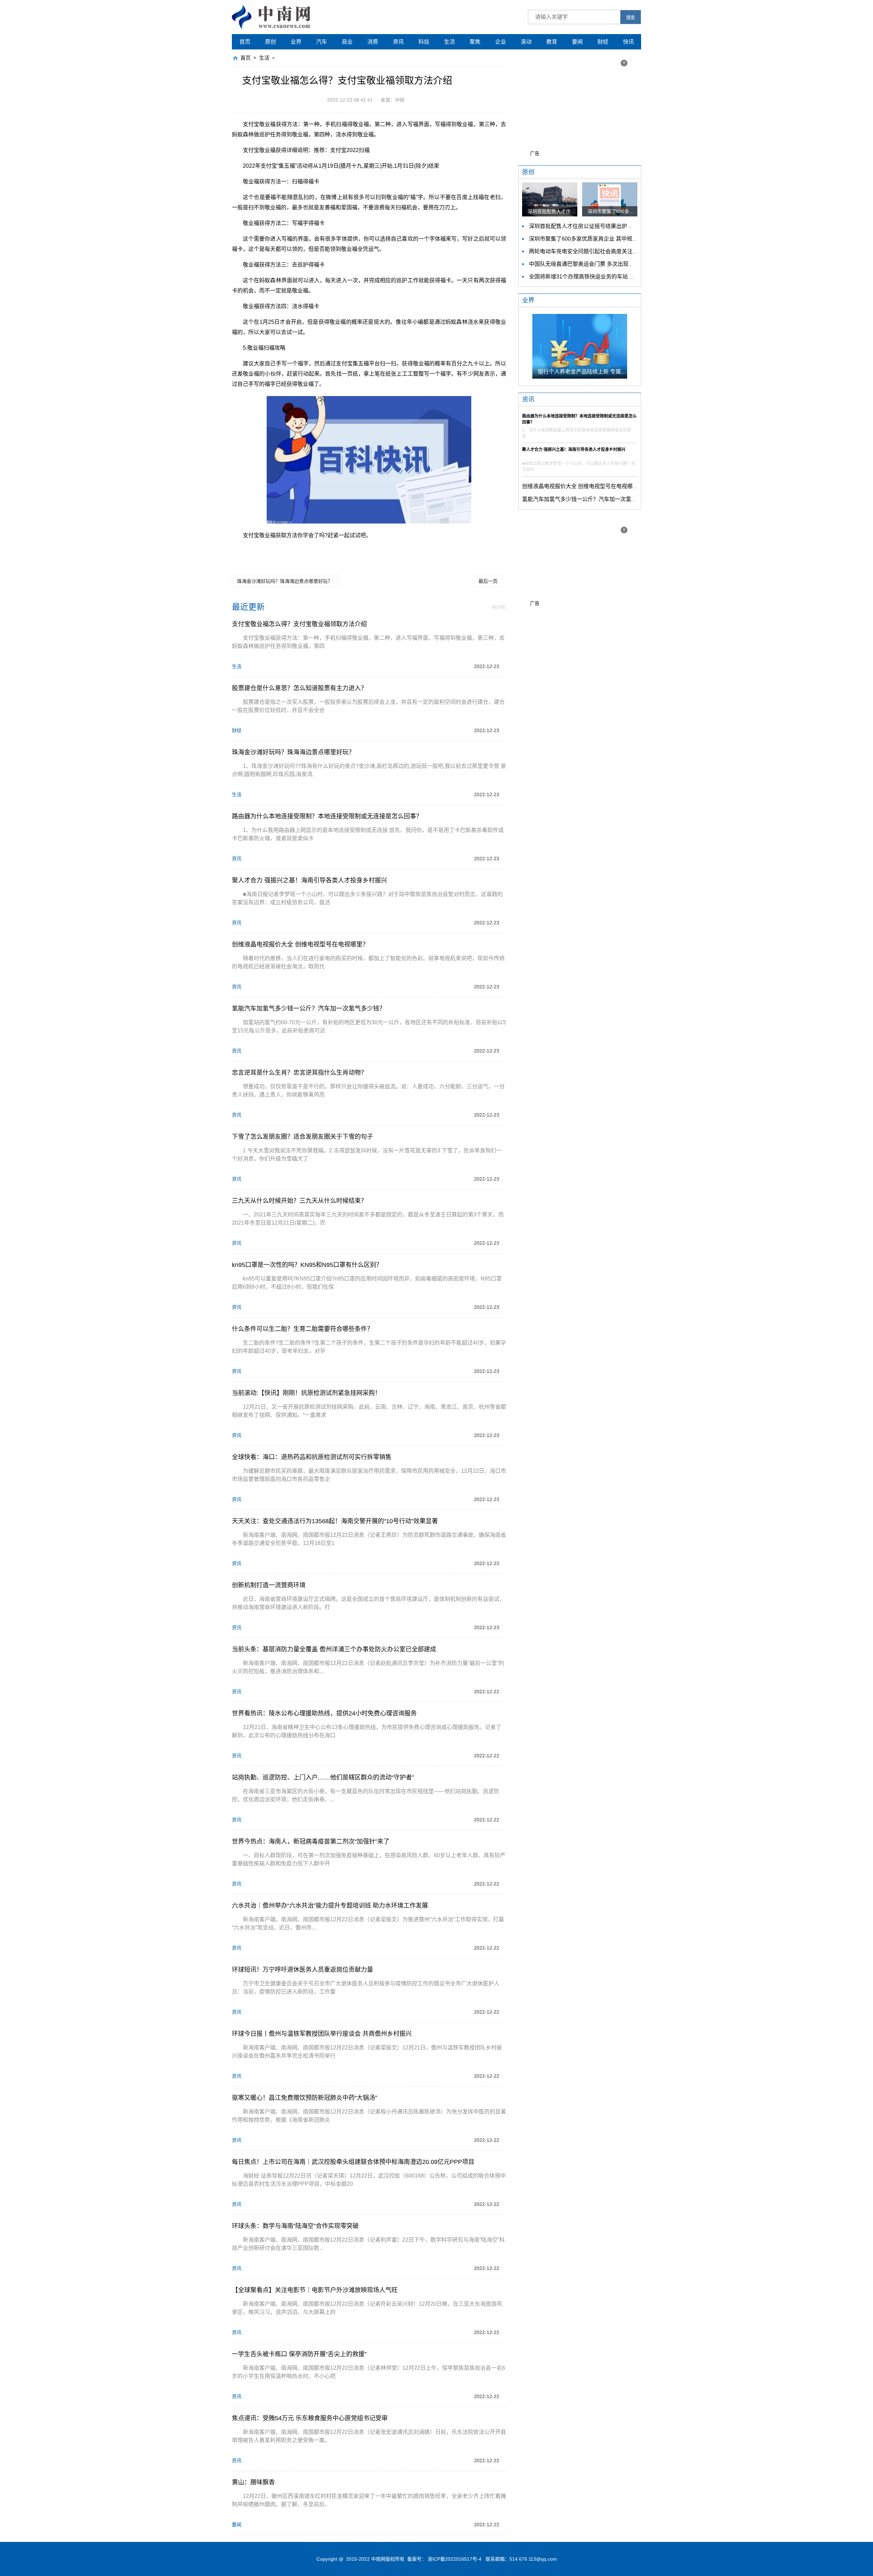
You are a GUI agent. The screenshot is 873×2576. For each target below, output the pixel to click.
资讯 (398, 42)
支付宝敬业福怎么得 (288, 551)
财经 (603, 42)
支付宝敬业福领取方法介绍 (400, 551)
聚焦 (475, 42)
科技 (424, 42)
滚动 (526, 42)
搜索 (631, 18)
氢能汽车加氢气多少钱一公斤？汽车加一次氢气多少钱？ (590, 499)
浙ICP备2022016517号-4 (455, 2559)
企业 (501, 42)
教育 (552, 42)
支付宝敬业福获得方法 (341, 551)
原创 (270, 42)
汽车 (322, 42)
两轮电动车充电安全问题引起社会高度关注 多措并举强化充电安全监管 (614, 251)
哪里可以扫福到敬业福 (459, 551)
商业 (347, 42)
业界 (296, 42)
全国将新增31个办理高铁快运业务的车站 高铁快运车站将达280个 (608, 277)
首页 (245, 42)
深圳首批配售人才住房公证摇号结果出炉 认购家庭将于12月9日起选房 (613, 226)
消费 (373, 42)
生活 (449, 42)
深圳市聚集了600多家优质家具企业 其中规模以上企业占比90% (605, 239)
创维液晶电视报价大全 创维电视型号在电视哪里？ (583, 486)
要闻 (577, 42)
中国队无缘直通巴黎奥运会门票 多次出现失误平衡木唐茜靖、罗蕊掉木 (614, 264)
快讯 (628, 42)
